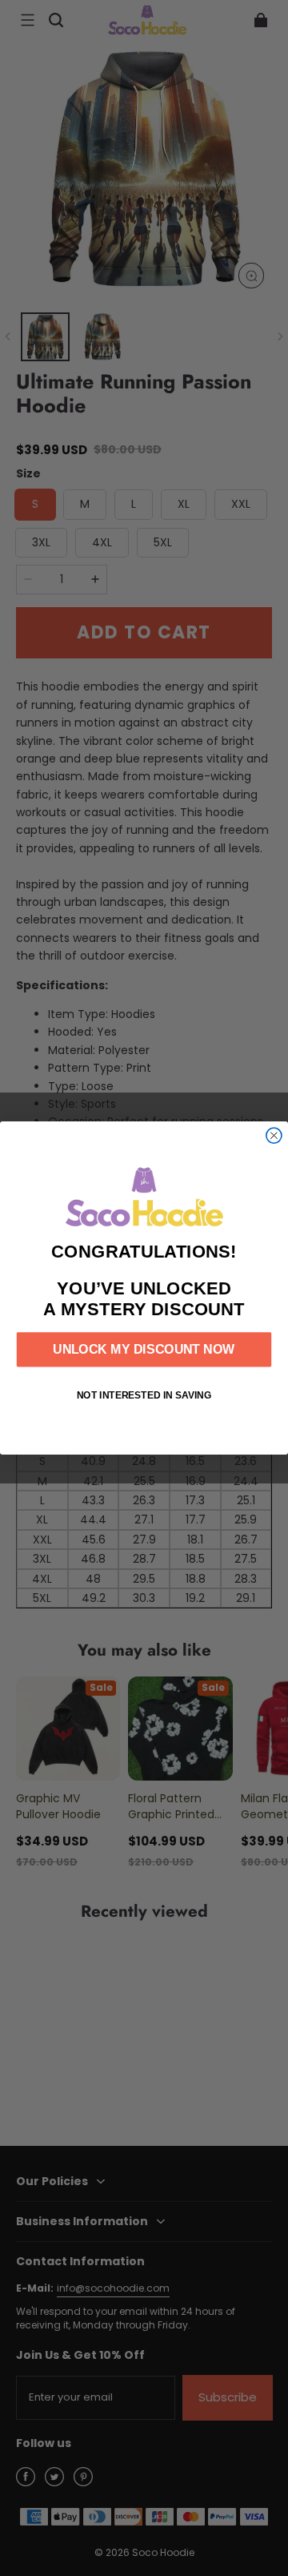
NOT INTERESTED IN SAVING (144, 1395)
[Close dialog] (274, 1135)
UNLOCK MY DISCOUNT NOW (144, 1350)
